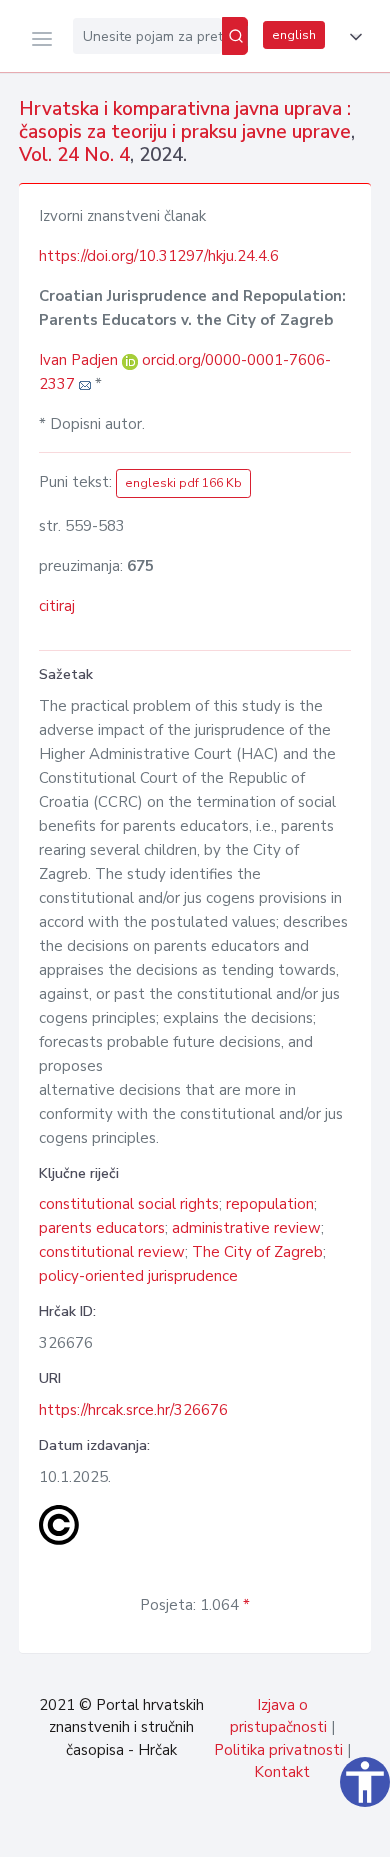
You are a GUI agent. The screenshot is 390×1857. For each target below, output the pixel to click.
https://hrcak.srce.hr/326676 (133, 1410)
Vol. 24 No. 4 (74, 155)
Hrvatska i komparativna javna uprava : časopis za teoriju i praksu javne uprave (185, 120)
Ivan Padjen (80, 360)
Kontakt (282, 1772)
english (294, 35)
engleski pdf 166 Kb (183, 483)
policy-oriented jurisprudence (138, 1276)
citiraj (57, 606)
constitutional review (112, 1252)
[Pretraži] (235, 36)
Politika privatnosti (278, 1750)
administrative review (246, 1228)
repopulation (270, 1204)
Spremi (230, 1831)
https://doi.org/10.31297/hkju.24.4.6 (159, 256)
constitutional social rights (129, 1204)
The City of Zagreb (257, 1252)
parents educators (102, 1228)
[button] (352, 37)
